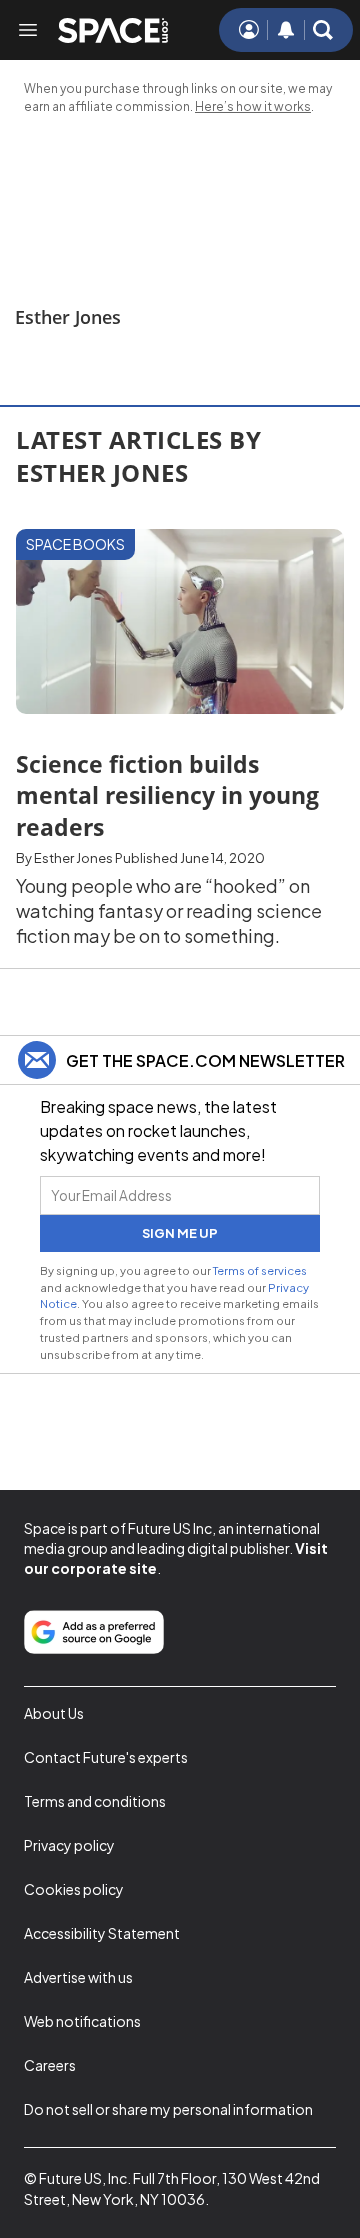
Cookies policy (74, 1889)
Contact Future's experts (106, 1757)
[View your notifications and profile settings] (286, 30)
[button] (323, 30)
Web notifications (82, 2021)
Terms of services (260, 1270)
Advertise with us (78, 1977)
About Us (54, 1713)
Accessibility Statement (102, 1933)
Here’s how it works (253, 106)
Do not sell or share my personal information (168, 2109)
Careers (50, 2065)
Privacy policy (69, 1845)
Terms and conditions (95, 1801)
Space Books (75, 544)
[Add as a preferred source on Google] (94, 1632)
